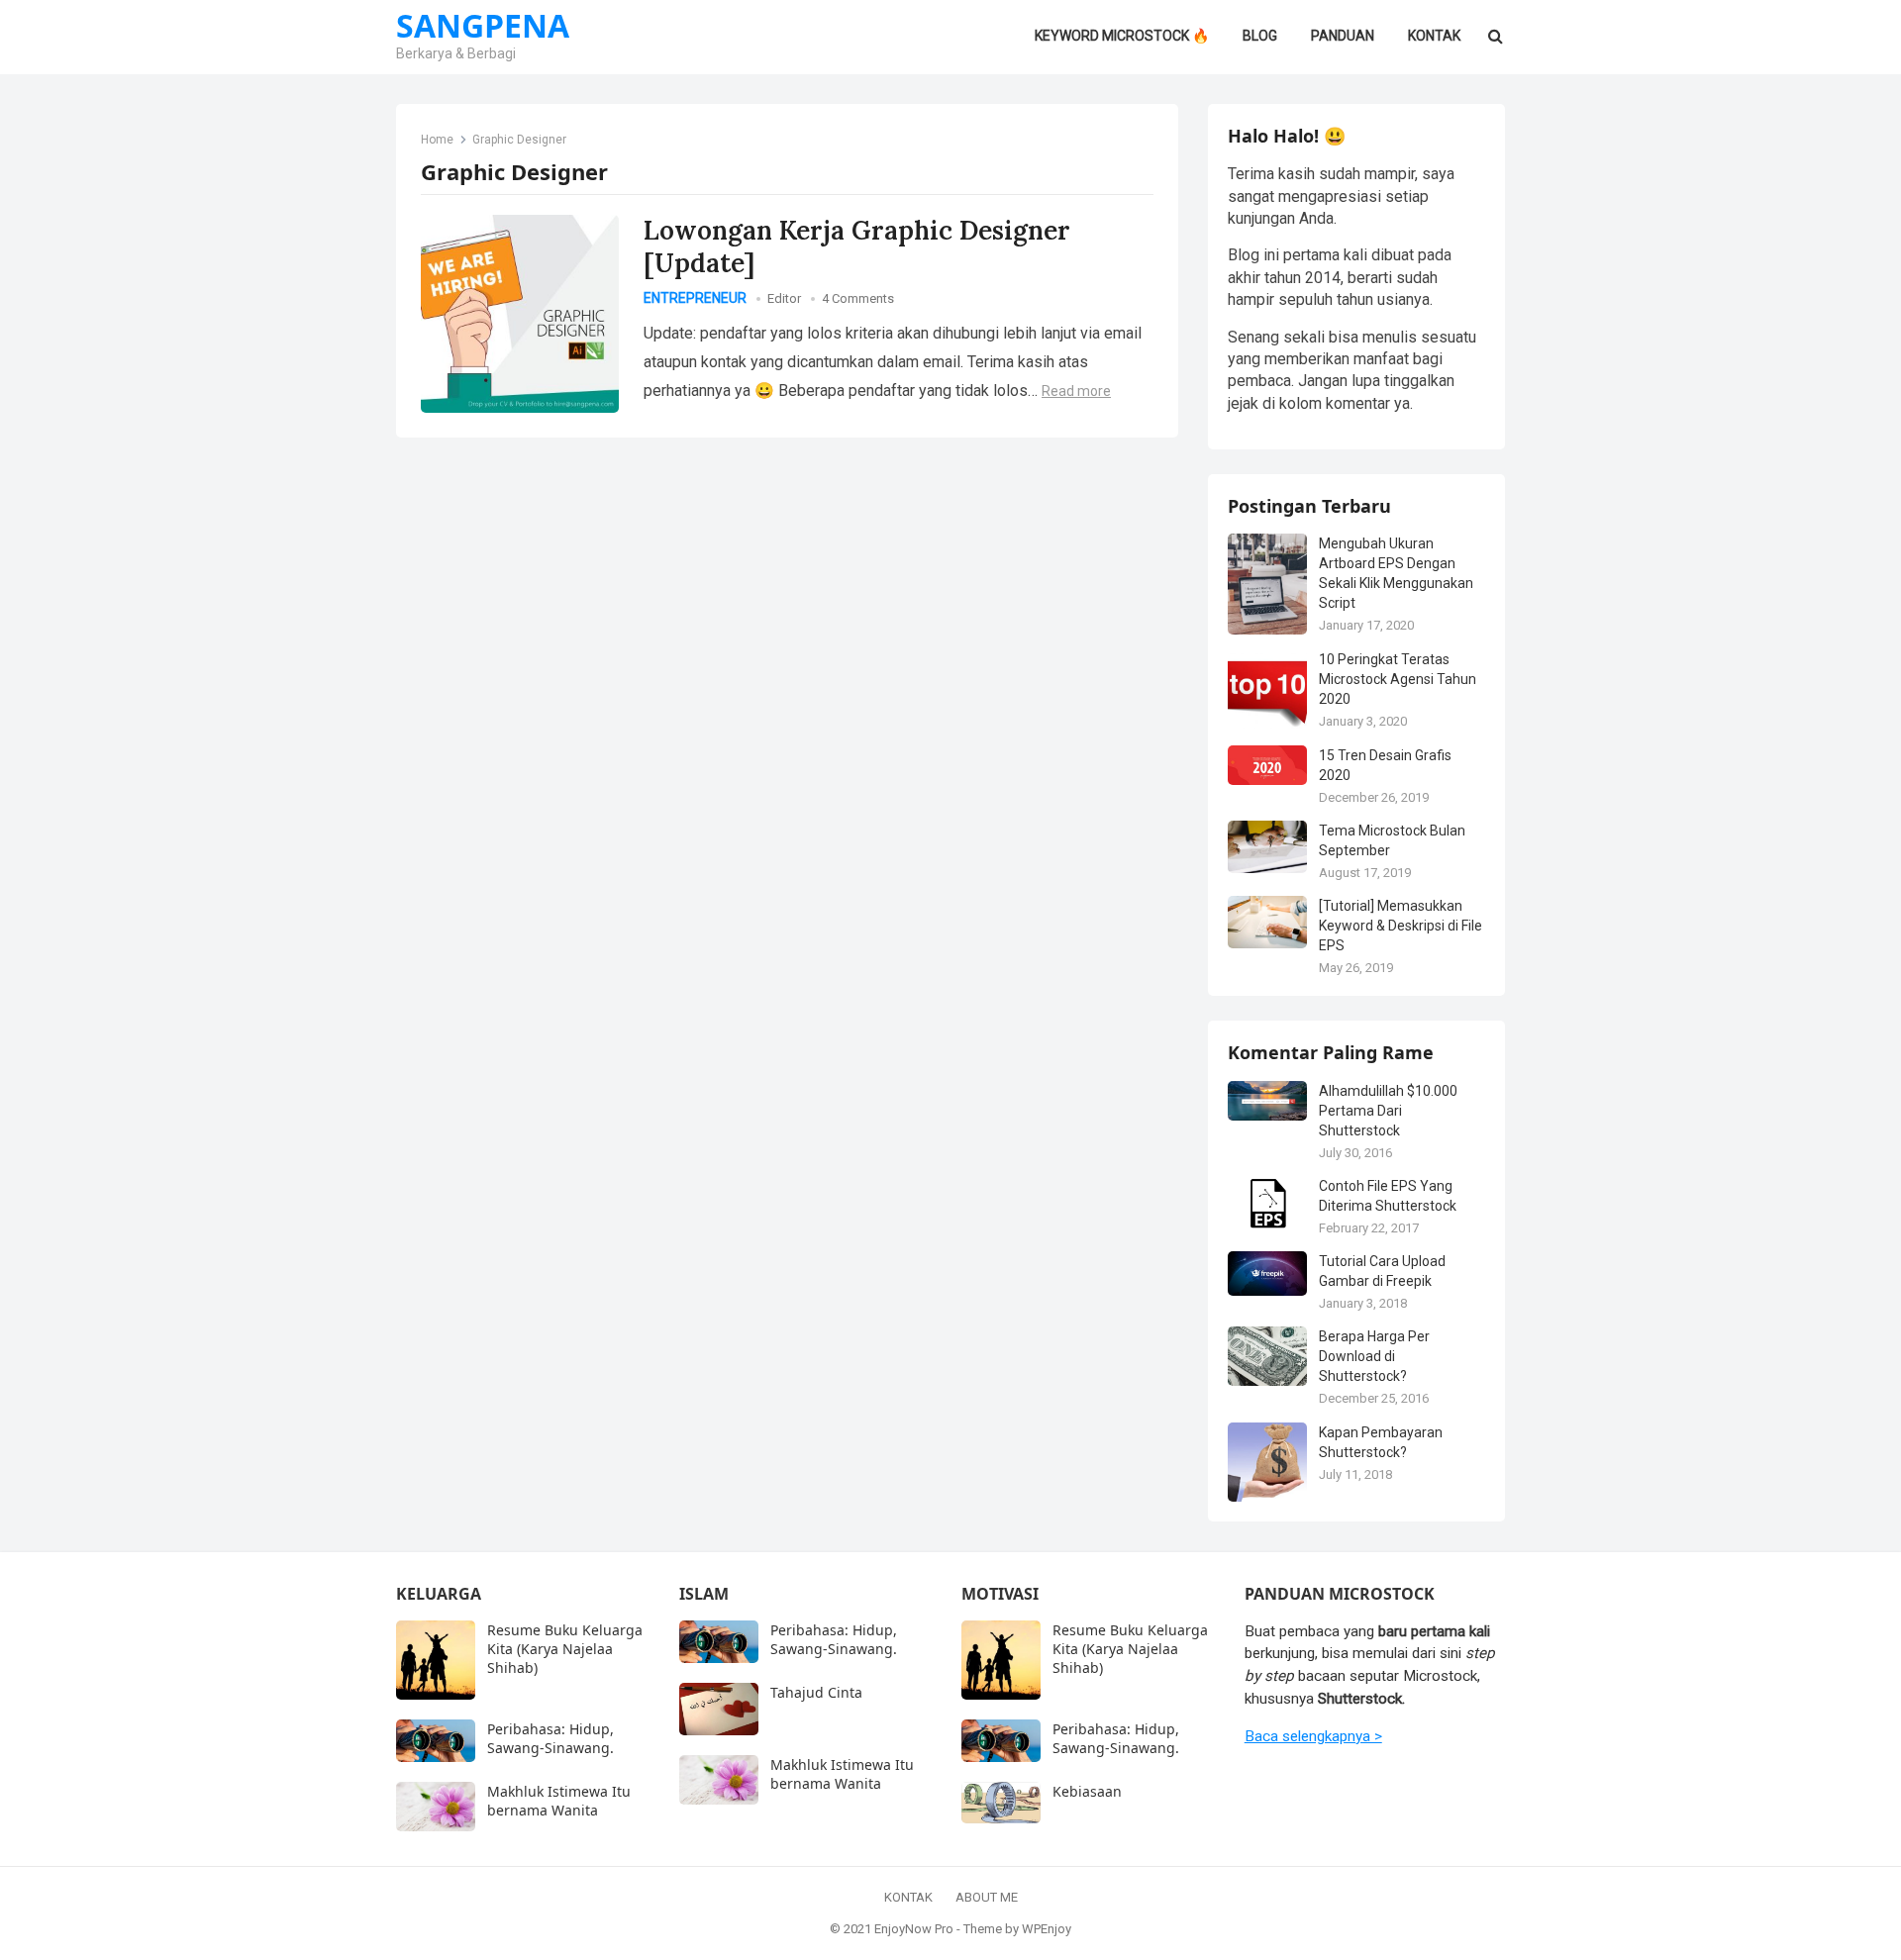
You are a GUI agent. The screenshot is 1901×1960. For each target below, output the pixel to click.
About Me (987, 1897)
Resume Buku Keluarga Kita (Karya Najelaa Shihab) (565, 1649)
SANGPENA (483, 26)
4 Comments (858, 298)
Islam (704, 1594)
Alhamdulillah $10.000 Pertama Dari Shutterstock (1388, 1111)
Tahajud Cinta (816, 1692)
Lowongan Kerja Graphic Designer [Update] (857, 246)
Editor (784, 298)
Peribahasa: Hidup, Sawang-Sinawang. (550, 1738)
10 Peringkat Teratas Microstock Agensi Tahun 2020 (1398, 679)
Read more (1076, 391)
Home (437, 140)
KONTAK (908, 1897)
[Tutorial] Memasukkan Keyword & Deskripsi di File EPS (1401, 926)
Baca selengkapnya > (1313, 1736)
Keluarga (439, 1594)
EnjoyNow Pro (914, 1929)
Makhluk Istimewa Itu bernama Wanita (559, 1801)
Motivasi (1000, 1594)
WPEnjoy (1047, 1929)
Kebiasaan (1087, 1791)
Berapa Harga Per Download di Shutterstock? (1374, 1356)
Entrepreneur (695, 298)
